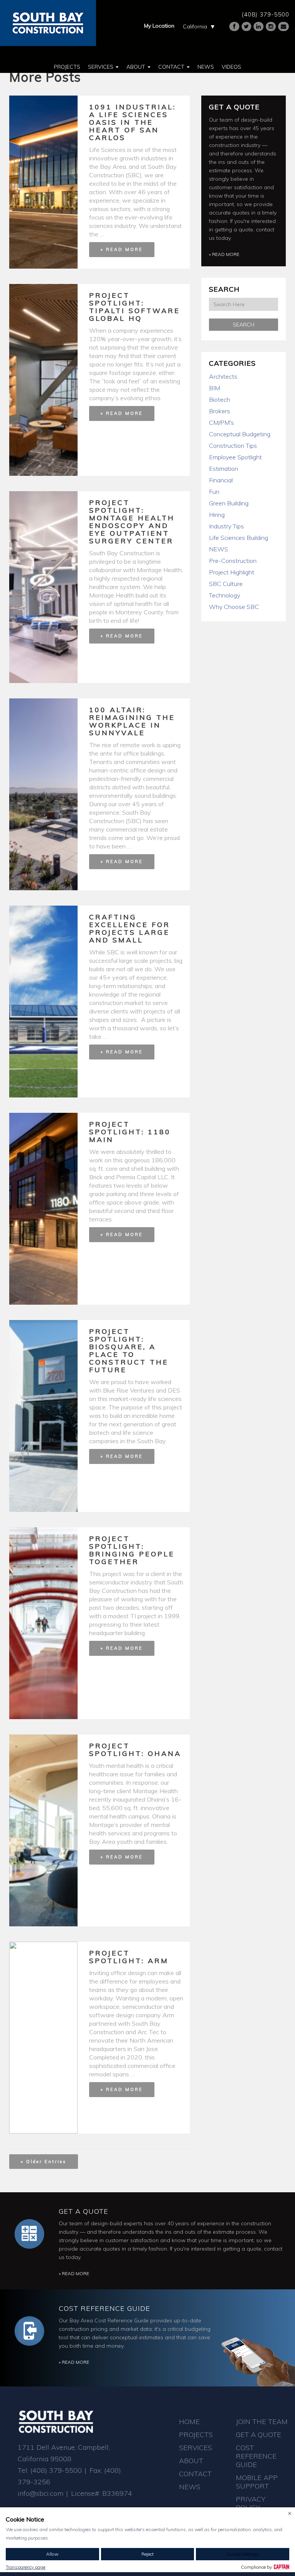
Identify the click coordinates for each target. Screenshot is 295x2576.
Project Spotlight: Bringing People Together (132, 1550)
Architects (223, 376)
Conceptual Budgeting (240, 434)
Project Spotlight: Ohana (135, 1750)
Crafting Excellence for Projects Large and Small (130, 928)
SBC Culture (226, 584)
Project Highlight (232, 572)
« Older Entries (44, 2162)
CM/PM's (221, 422)
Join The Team (262, 2422)
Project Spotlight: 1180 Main (130, 1132)
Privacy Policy (251, 2503)
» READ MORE (122, 249)
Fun (214, 492)
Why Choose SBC (234, 607)
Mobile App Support (257, 2482)
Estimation (224, 469)
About (137, 67)
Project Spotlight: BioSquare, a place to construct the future (129, 1351)
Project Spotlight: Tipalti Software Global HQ (135, 307)
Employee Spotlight (235, 457)
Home (189, 2422)
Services (101, 67)
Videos (231, 67)
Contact (172, 67)
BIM (215, 388)
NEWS (219, 549)
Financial (221, 480)
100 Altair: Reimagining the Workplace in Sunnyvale (132, 721)
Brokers (220, 411)
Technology (225, 595)
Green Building (229, 503)
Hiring (217, 515)
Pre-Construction (233, 561)
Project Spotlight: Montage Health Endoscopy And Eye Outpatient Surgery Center (132, 522)
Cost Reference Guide (104, 2308)
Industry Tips (226, 526)
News (206, 67)
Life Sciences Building (239, 538)
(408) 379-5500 (265, 14)
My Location (159, 26)
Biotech (220, 399)
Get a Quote (234, 107)
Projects (67, 67)
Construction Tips (233, 446)
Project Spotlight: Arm (129, 1957)
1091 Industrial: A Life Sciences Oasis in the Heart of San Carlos (133, 122)
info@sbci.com (41, 2493)
